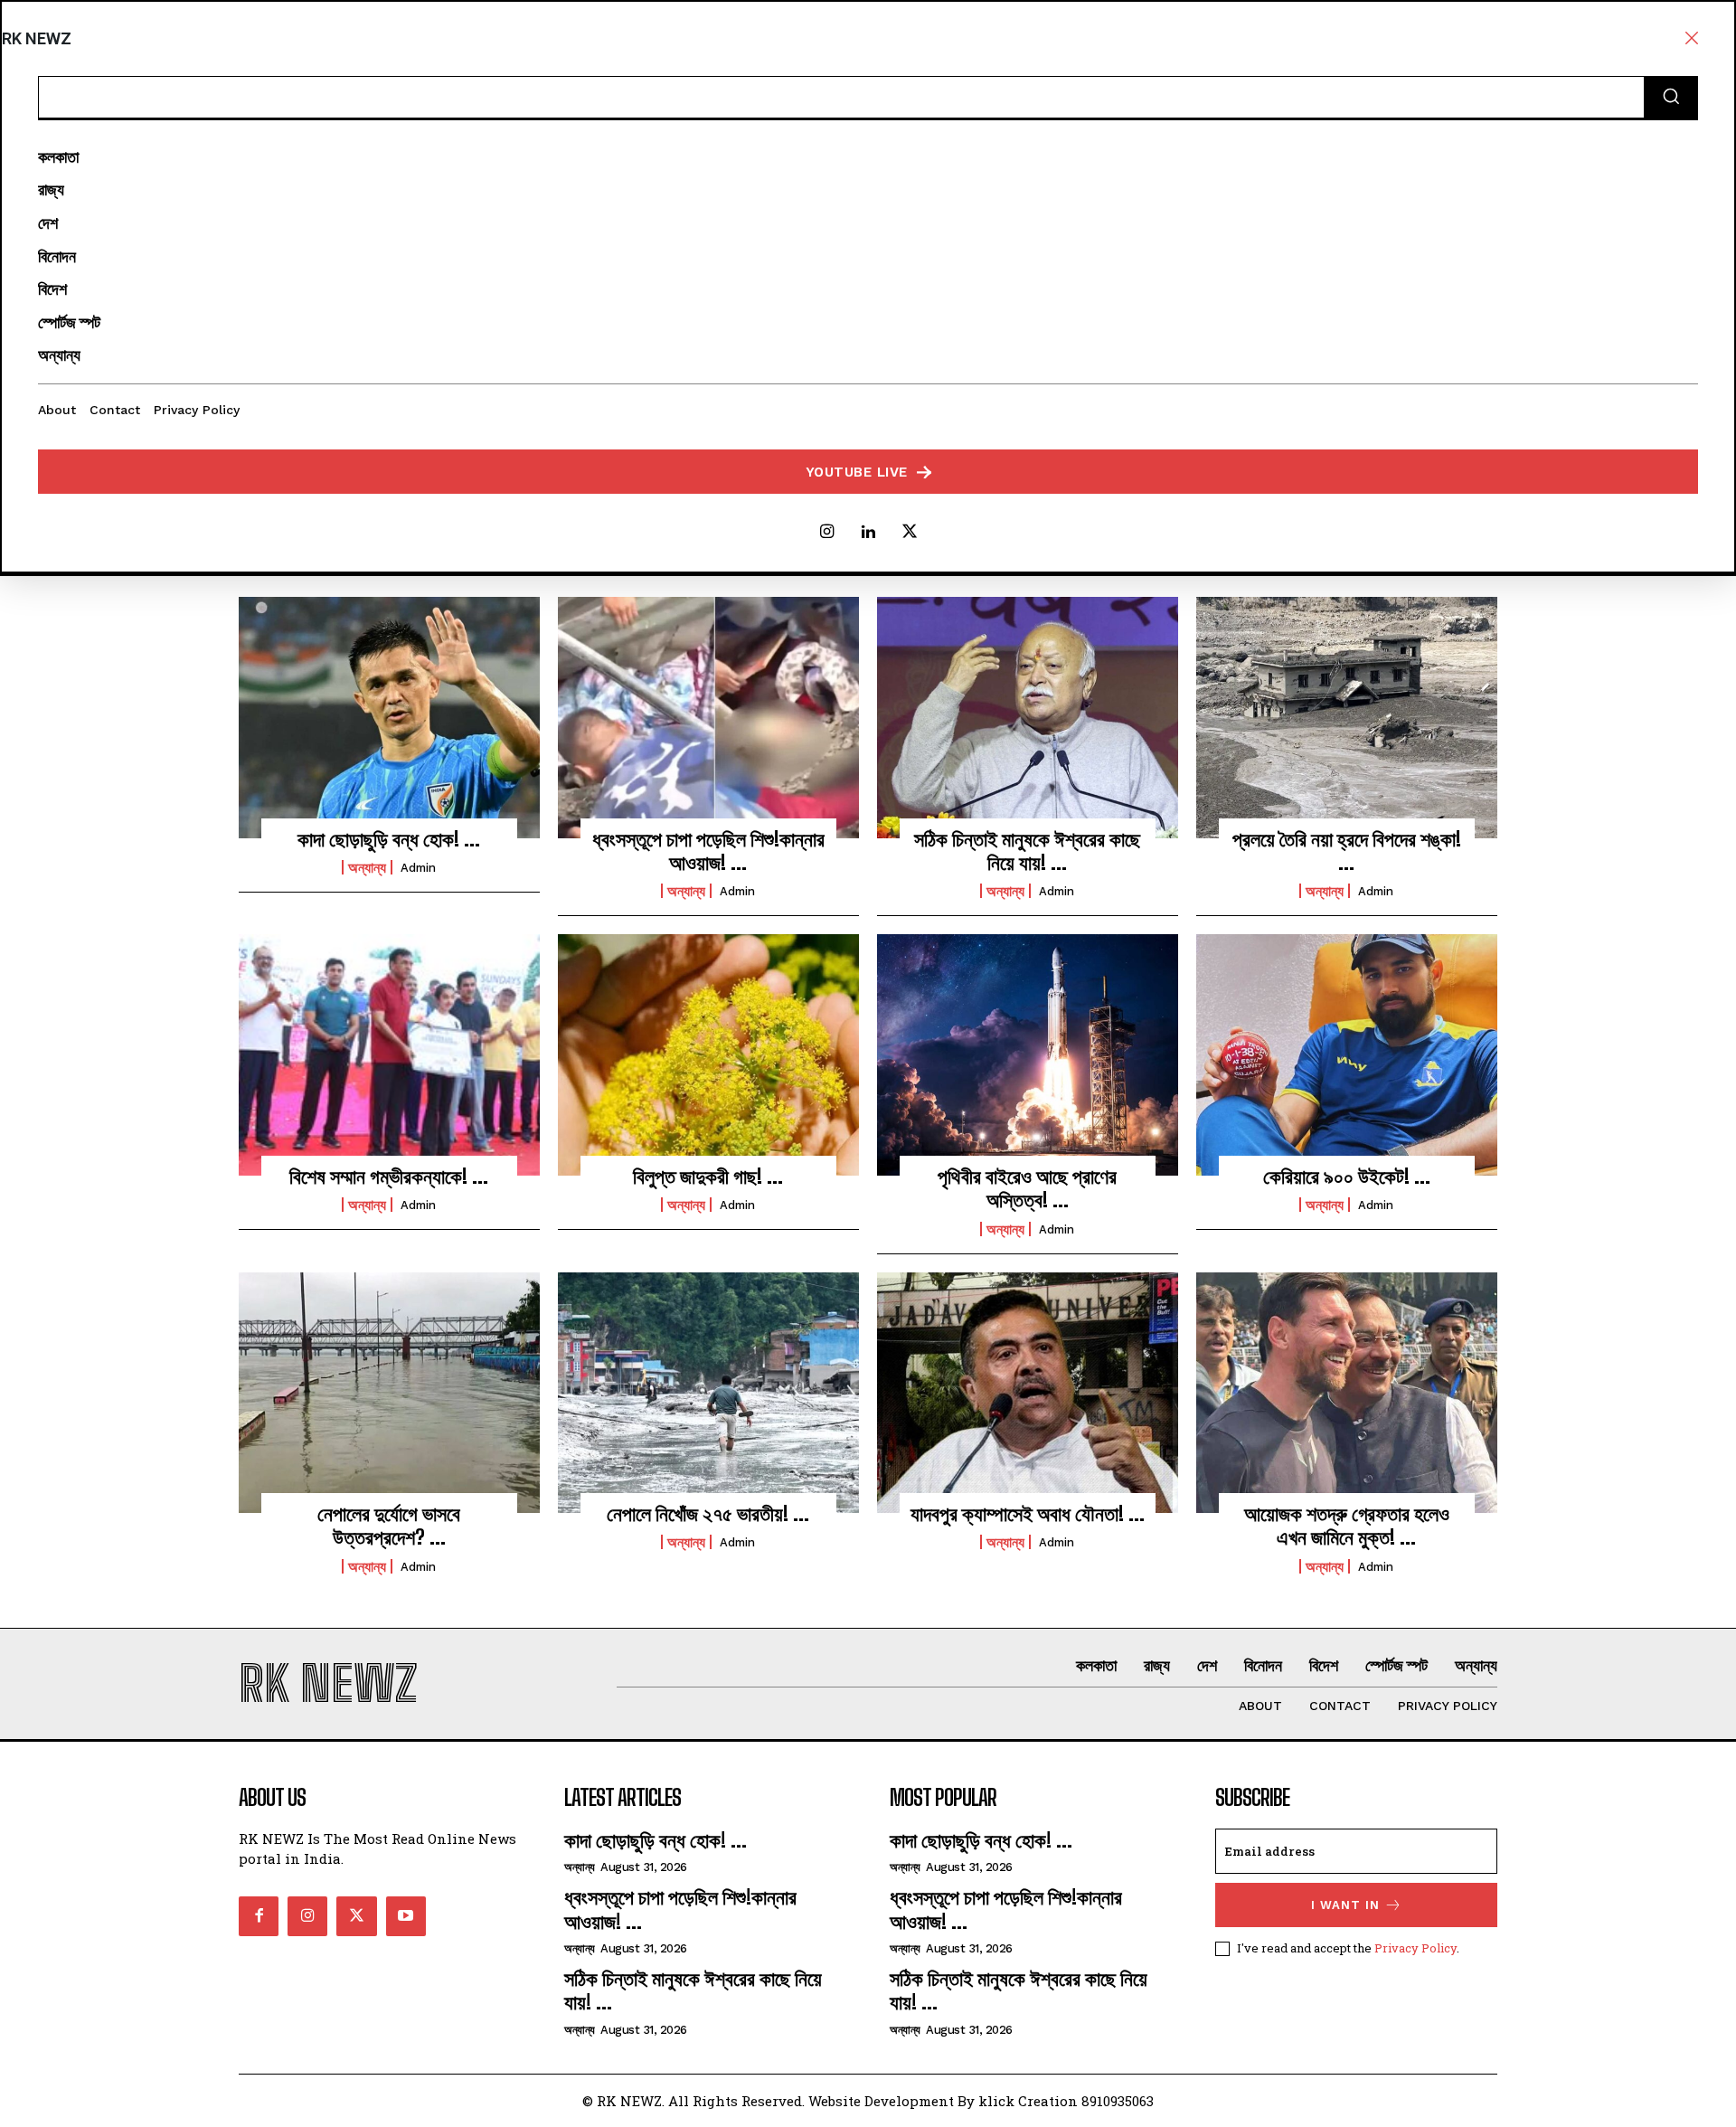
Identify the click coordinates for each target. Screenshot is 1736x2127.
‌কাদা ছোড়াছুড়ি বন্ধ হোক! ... (389, 839)
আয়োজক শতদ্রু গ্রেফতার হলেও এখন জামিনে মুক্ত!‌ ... (1347, 1525)
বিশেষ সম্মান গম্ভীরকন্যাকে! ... (389, 1176)
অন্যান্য (367, 867)
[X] (910, 533)
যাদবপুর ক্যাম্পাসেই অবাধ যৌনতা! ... (1028, 1513)
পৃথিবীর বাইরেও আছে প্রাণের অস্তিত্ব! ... (1027, 1188)
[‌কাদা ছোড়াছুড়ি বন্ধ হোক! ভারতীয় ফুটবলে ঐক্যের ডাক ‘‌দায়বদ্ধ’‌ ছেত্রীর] (389, 717)
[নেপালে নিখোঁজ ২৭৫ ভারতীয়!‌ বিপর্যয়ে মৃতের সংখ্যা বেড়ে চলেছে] (708, 1393)
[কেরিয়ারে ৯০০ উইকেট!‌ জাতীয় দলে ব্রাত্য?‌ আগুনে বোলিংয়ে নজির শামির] (1347, 1054)
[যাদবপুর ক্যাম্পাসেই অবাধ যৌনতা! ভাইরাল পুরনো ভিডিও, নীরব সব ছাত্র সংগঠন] (1028, 1393)
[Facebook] (259, 1916)
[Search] (1671, 98)
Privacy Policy (1415, 1948)
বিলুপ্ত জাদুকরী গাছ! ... (708, 1176)
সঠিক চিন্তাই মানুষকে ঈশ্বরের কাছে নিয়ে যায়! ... (1027, 851)
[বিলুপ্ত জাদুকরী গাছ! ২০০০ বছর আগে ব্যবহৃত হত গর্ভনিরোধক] (708, 1054)
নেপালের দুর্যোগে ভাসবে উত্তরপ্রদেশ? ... (389, 1525)
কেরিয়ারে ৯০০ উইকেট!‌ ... (1347, 1176)
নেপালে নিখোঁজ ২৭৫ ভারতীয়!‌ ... (708, 1513)
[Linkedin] (868, 533)
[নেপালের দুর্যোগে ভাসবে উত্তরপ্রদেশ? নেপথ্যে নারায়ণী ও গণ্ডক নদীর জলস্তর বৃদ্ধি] (389, 1393)
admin (418, 868)
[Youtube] (406, 1916)
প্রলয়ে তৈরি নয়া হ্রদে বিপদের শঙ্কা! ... (1347, 851)
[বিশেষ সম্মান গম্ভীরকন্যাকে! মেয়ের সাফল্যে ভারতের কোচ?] (389, 1054)
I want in (1345, 1905)
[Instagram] (826, 533)
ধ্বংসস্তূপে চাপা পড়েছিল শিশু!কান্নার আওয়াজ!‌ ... (708, 851)
